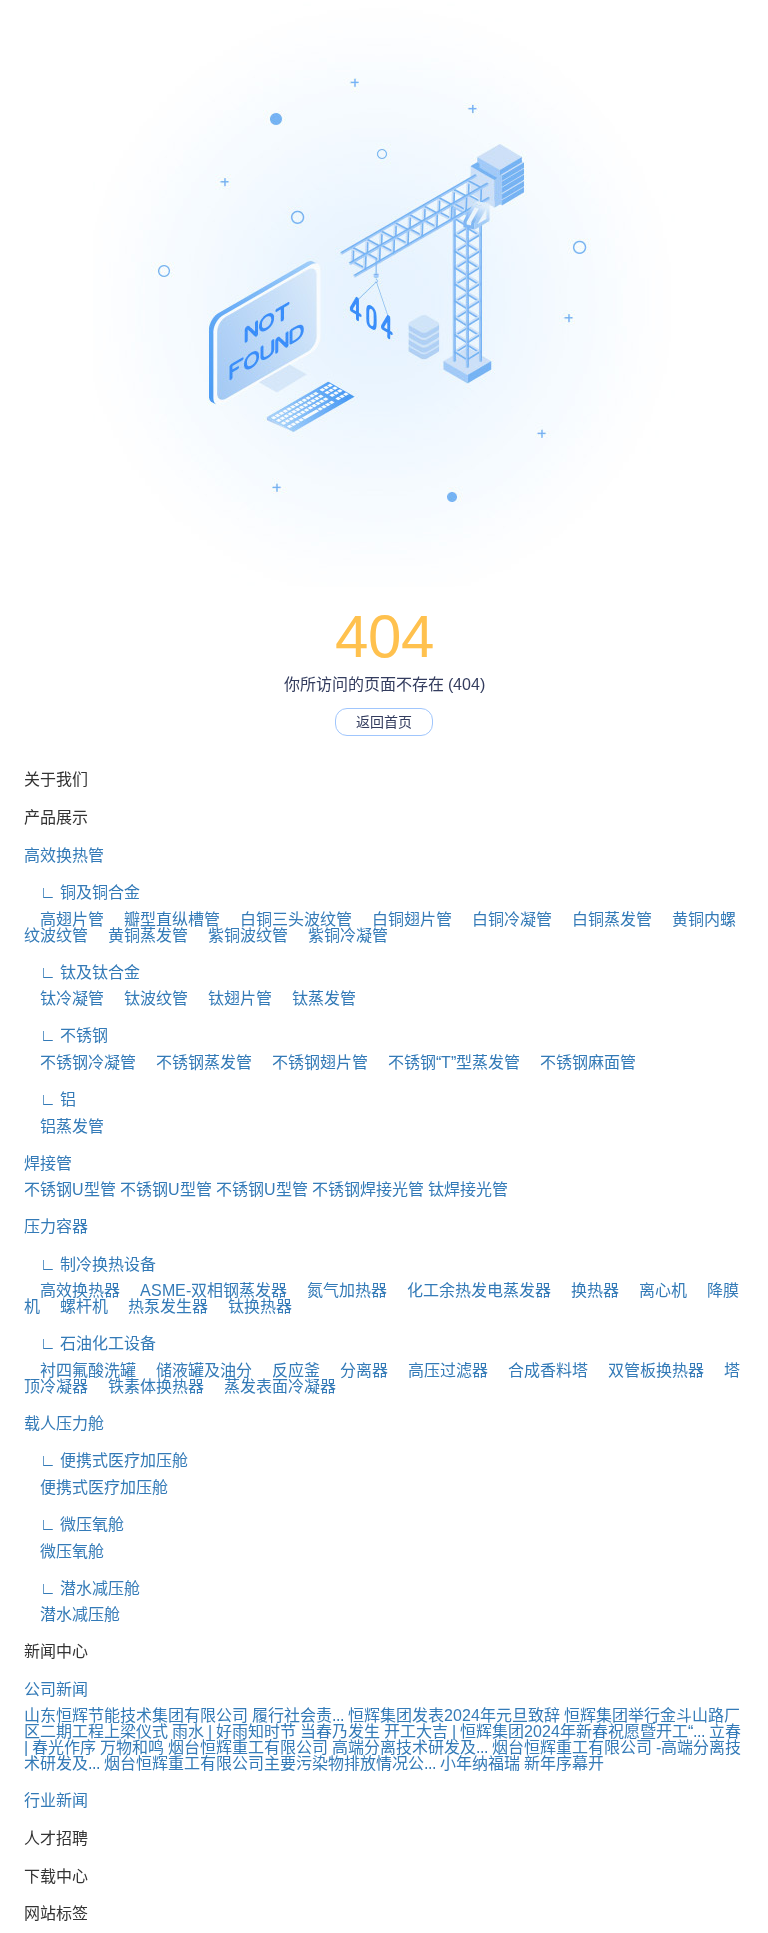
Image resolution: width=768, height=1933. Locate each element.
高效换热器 (72, 1290)
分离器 (356, 1370)
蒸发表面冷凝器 (272, 1386)
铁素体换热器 (148, 1386)
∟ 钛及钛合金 (82, 972)
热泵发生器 (160, 1306)
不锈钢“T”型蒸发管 (446, 1062)
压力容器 (56, 1226)
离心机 (655, 1290)
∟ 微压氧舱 (74, 1524)
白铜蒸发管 (604, 919)
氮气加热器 (339, 1290)
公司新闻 (56, 1689)
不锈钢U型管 (70, 1189)
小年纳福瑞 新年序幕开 (522, 1763)
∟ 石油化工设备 (90, 1343)
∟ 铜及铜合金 (82, 892)
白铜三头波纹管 (288, 919)
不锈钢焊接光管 (368, 1189)
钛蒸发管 (316, 998)
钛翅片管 (232, 998)
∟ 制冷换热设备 (90, 1264)
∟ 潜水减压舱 (82, 1588)
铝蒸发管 (64, 1126)
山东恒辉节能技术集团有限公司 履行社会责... (184, 1715)
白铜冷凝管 (504, 919)
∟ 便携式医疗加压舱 (106, 1460)
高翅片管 (64, 919)
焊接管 (48, 1163)
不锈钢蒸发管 (196, 1062)
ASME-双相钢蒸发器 (205, 1290)
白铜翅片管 (404, 919)
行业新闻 (56, 1800)
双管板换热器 (648, 1370)
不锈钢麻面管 (580, 1062)
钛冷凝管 (64, 998)
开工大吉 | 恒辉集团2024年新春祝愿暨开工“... (544, 1731)
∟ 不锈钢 (66, 1035)
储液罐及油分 (196, 1370)
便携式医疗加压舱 (96, 1487)
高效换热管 (64, 855)
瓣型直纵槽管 (164, 919)
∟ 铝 (50, 1099)
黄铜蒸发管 (140, 935)
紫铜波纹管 (240, 935)
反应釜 (288, 1370)
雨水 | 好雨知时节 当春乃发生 (276, 1731)
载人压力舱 (64, 1423)
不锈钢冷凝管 (80, 1062)
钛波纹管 (148, 998)
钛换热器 (252, 1306)
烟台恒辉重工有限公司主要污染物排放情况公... (270, 1763)
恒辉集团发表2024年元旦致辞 (454, 1715)
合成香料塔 (540, 1370)
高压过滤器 (440, 1370)
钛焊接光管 (468, 1189)
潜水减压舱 (72, 1614)
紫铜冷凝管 (340, 935)
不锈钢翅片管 (312, 1062)
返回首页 (384, 722)
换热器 (587, 1290)
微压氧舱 (64, 1551)
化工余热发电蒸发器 (471, 1290)
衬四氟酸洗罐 (80, 1370)
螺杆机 (76, 1306)
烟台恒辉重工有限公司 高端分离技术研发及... (328, 1747)
